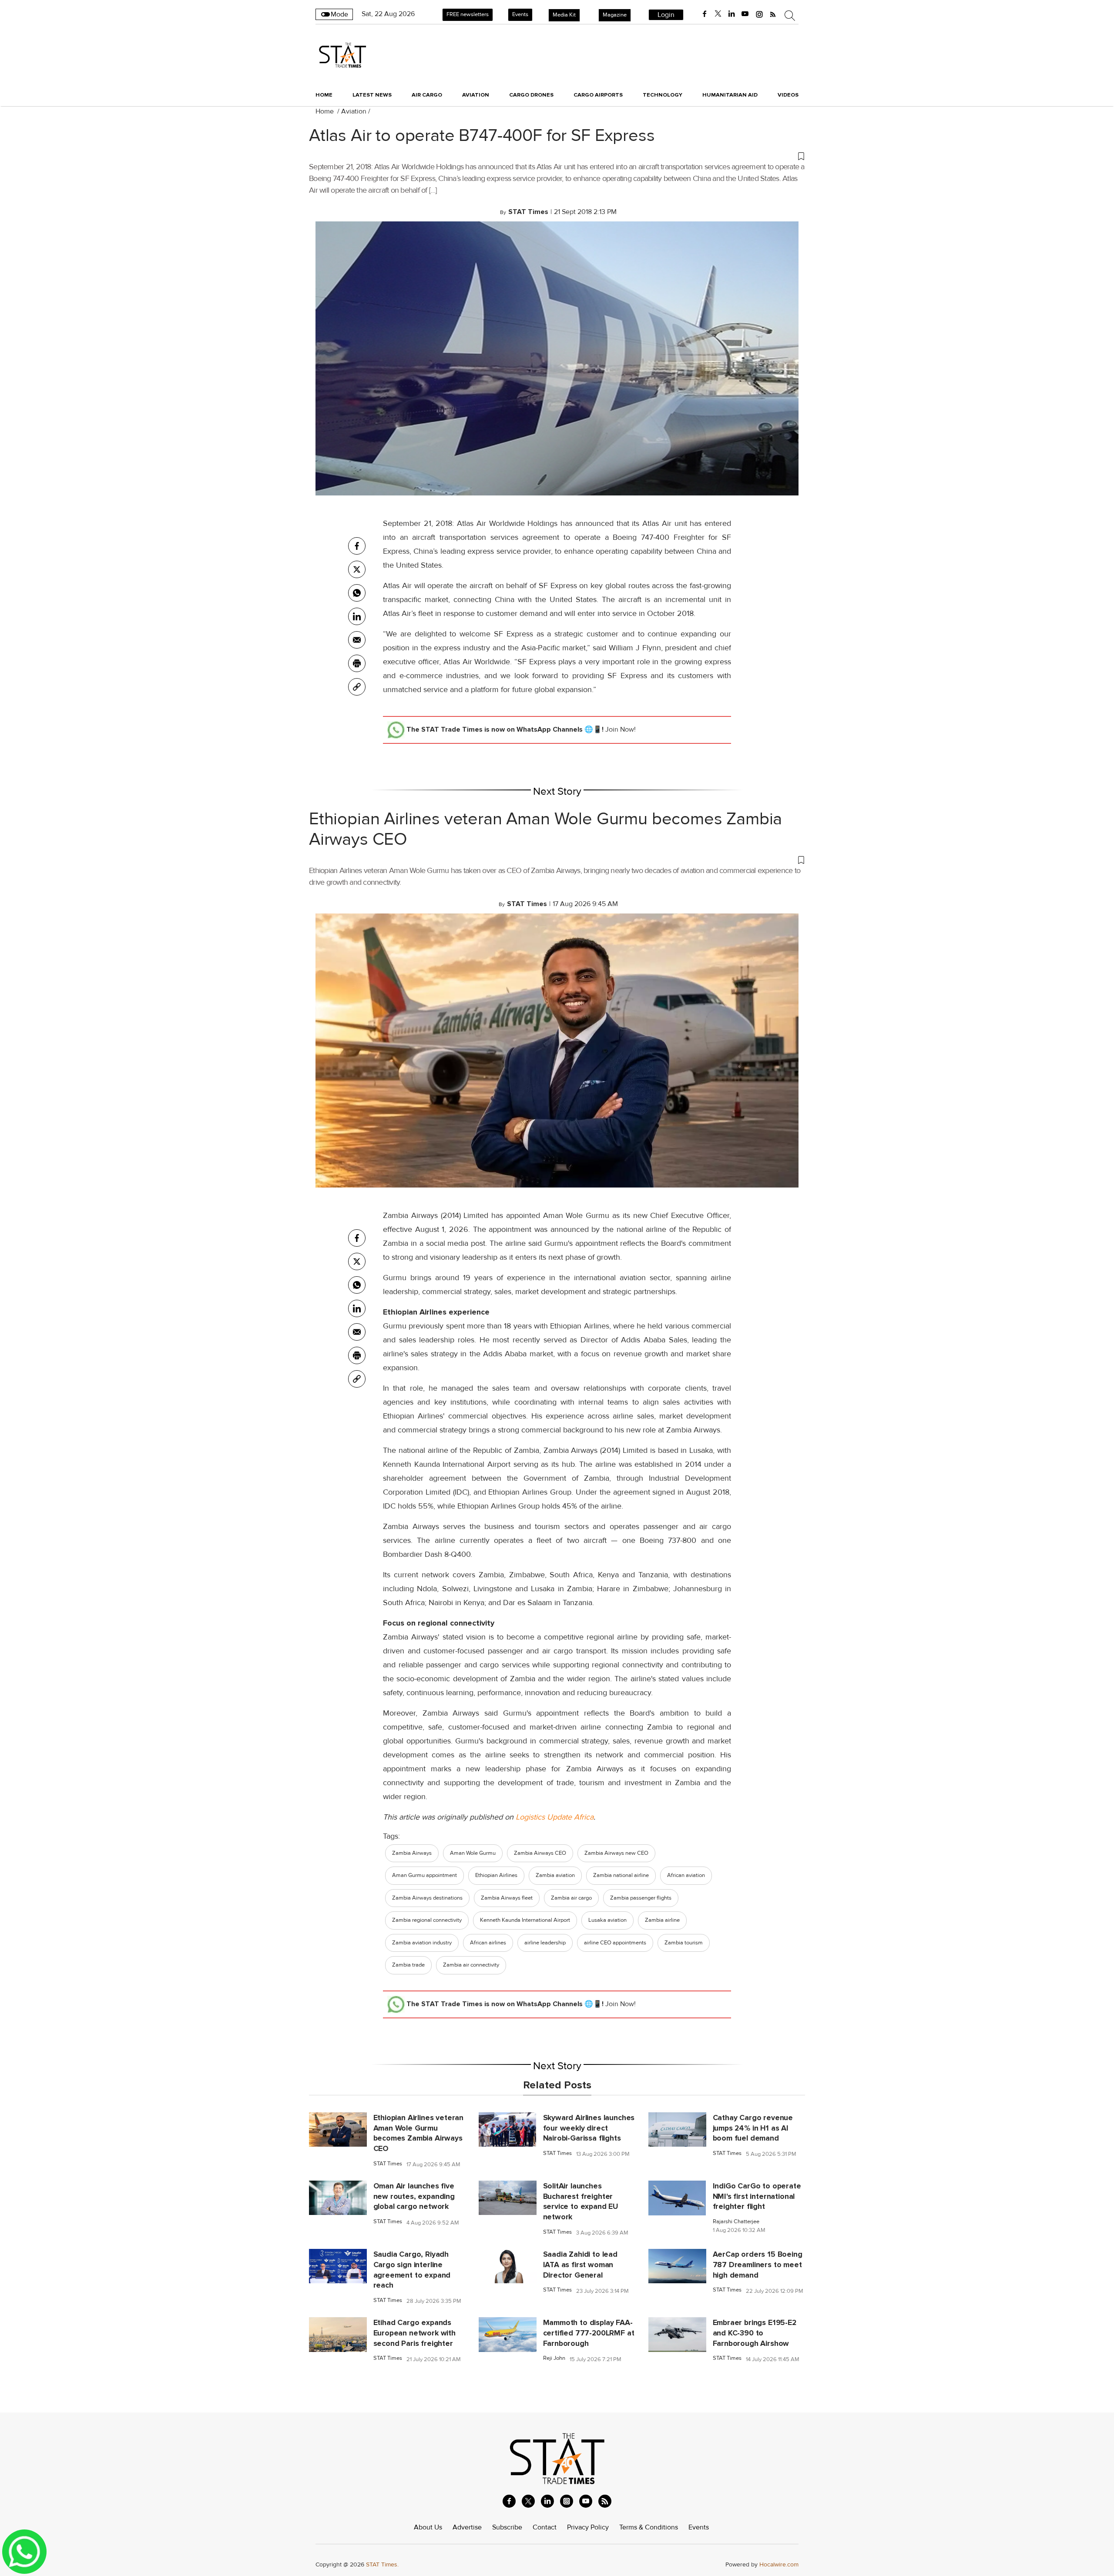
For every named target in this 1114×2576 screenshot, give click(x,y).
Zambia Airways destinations (427, 1898)
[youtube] (745, 14)
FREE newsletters (468, 14)
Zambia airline (662, 1920)
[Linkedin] (357, 616)
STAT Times (388, 2164)
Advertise (467, 2527)
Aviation (354, 111)
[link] (357, 687)
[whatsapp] (357, 593)
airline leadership (545, 1943)
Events (520, 14)
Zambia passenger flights (641, 1898)
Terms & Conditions (649, 2527)
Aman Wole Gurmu (473, 1853)
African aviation (686, 1875)
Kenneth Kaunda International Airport (525, 1920)
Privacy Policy (588, 2527)
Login (666, 15)
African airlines (488, 1943)
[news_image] (338, 2129)
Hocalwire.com (779, 2564)
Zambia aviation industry (422, 1943)
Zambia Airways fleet (507, 1898)
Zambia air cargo (571, 1898)
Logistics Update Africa (555, 1817)
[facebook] (705, 14)
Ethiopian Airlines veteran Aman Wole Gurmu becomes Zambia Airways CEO (545, 829)
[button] (557, 156)
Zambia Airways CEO (540, 1853)
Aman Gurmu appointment (424, 1875)
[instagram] (759, 14)
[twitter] (718, 14)
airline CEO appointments (615, 1943)
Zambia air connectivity (471, 1965)
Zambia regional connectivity (427, 1920)
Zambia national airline (621, 1875)
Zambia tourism (684, 1943)
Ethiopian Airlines (496, 1875)
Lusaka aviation (607, 1920)
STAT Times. (382, 2564)
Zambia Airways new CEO (616, 1853)
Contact (545, 2527)
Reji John (554, 2358)
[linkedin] (731, 14)
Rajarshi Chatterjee (736, 2222)
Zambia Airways (412, 1853)
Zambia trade (408, 1965)
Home (324, 95)
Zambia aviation (555, 1875)
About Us (428, 2527)
